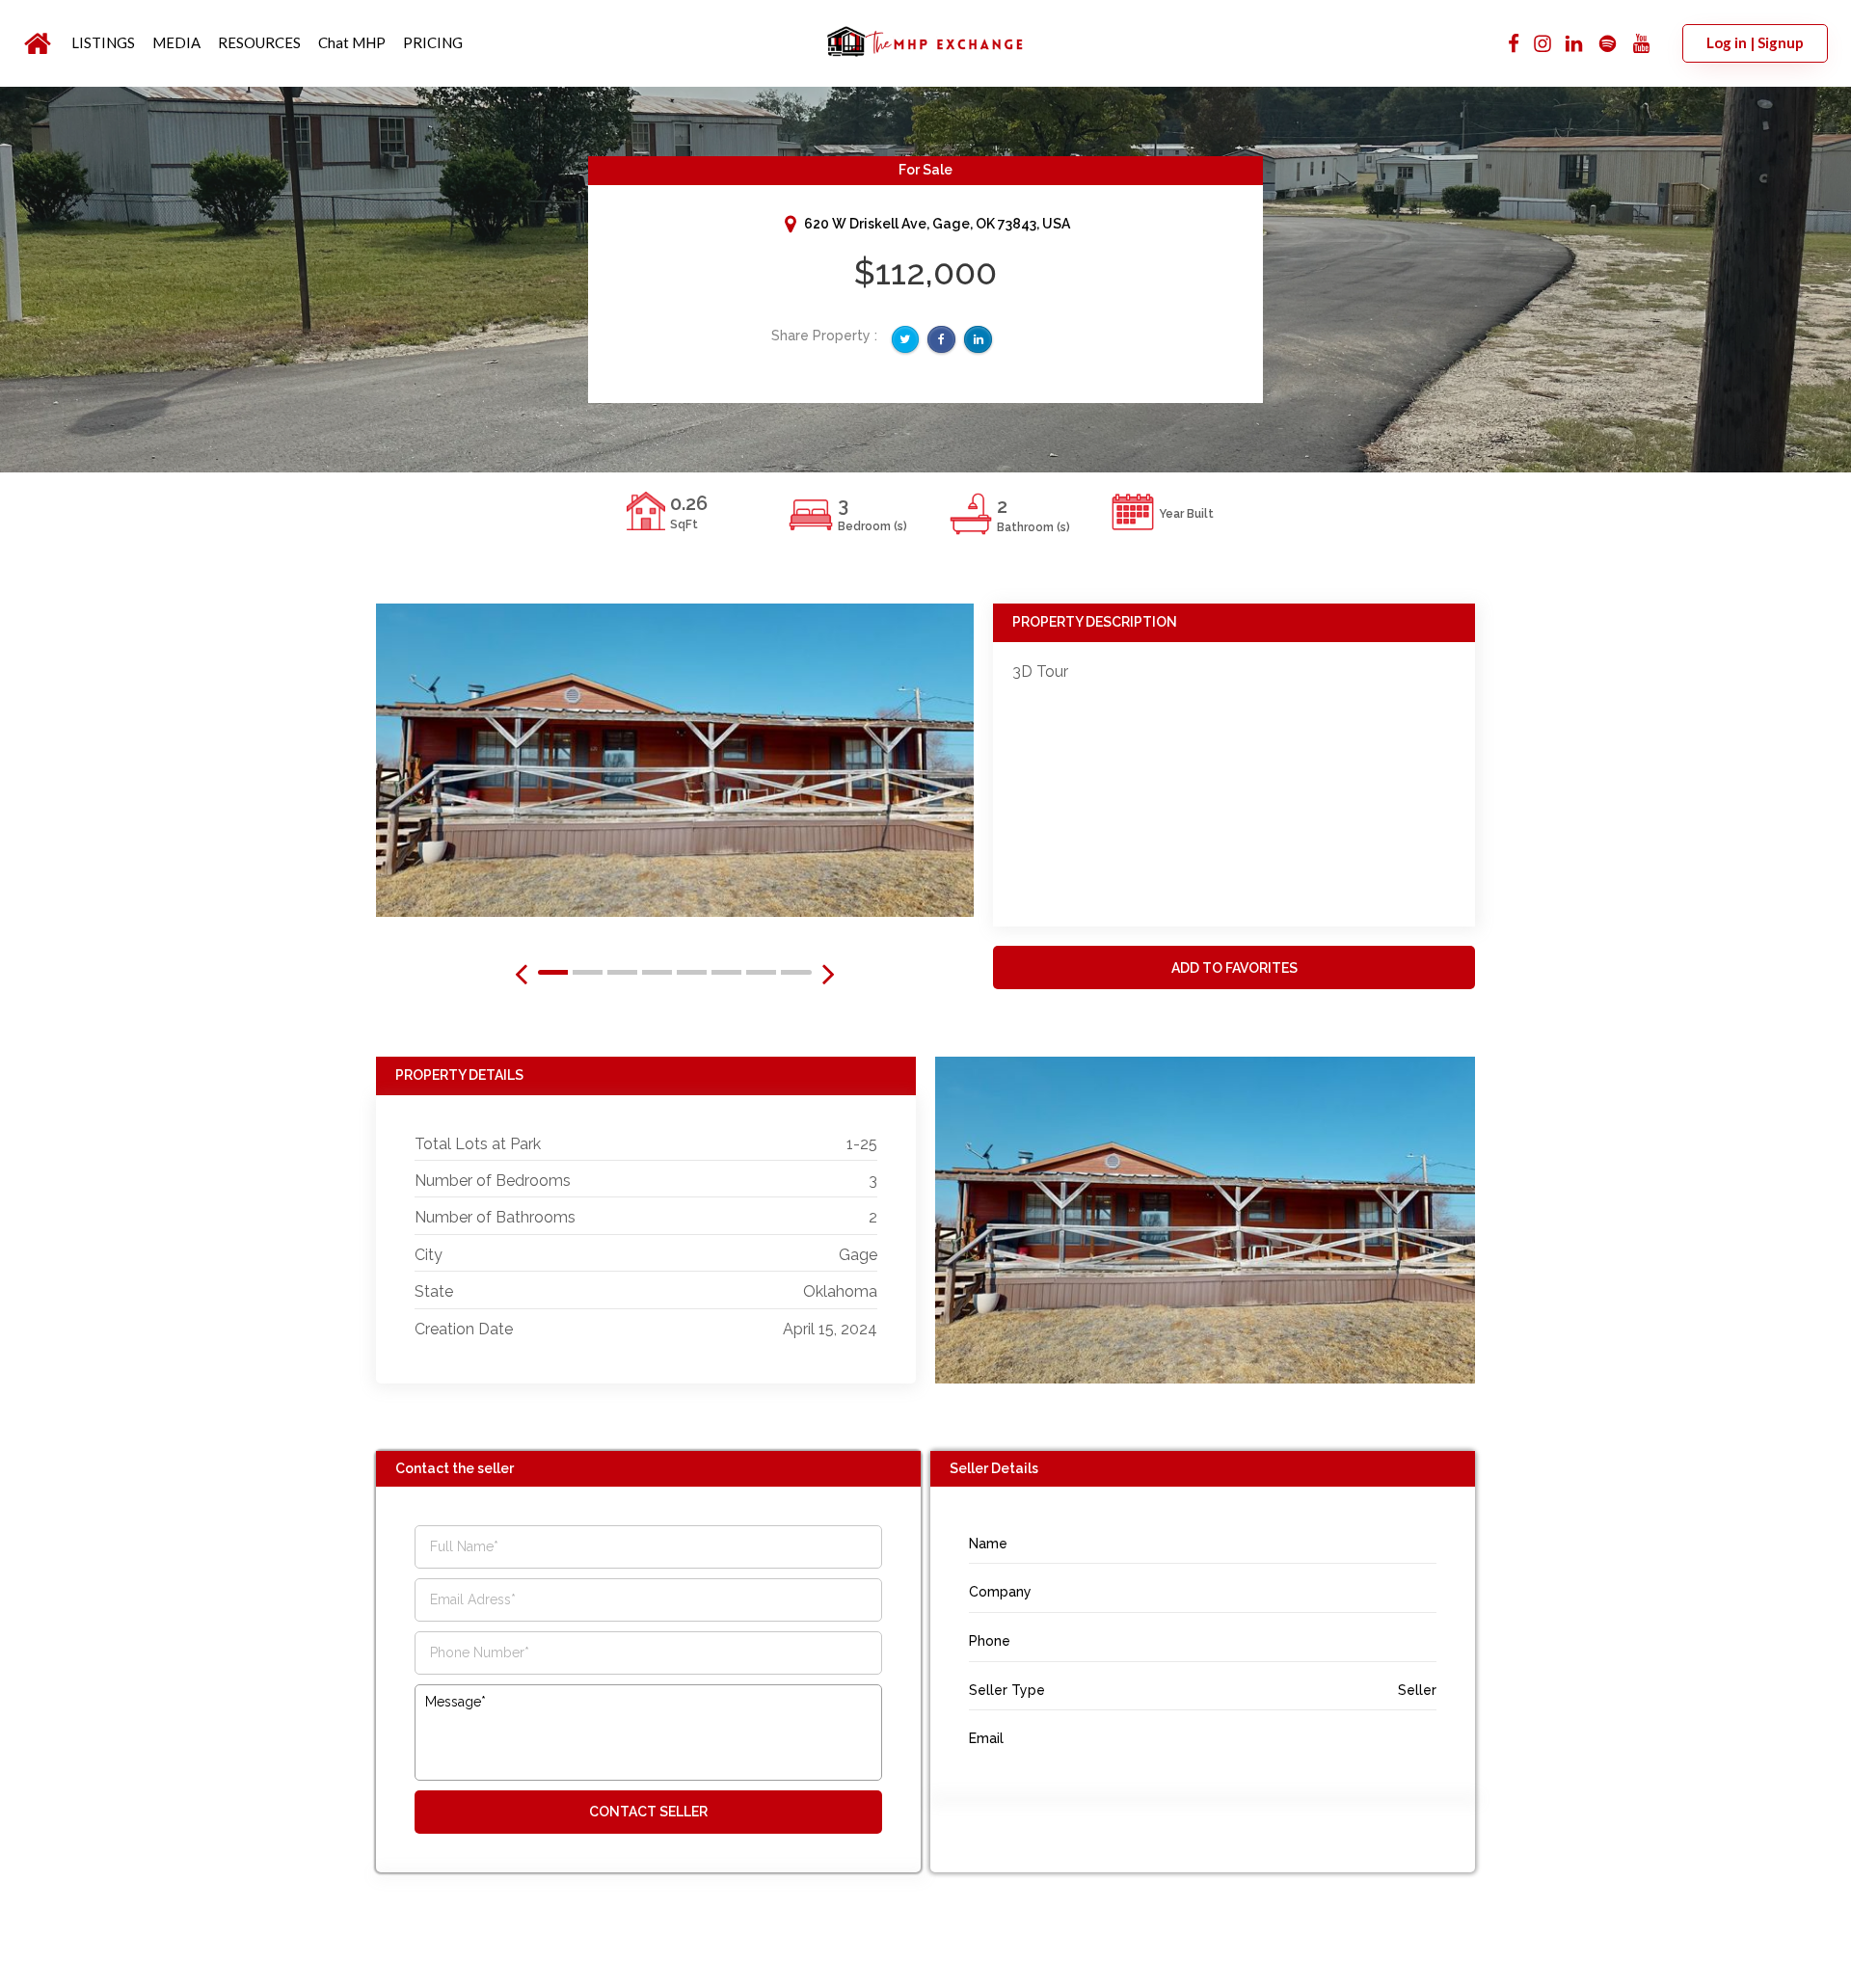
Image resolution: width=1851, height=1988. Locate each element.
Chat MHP (352, 42)
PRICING (433, 42)
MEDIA (176, 42)
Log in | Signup (1755, 42)
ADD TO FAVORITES (1234, 968)
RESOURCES (259, 42)
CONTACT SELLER (648, 1812)
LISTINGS (103, 42)
